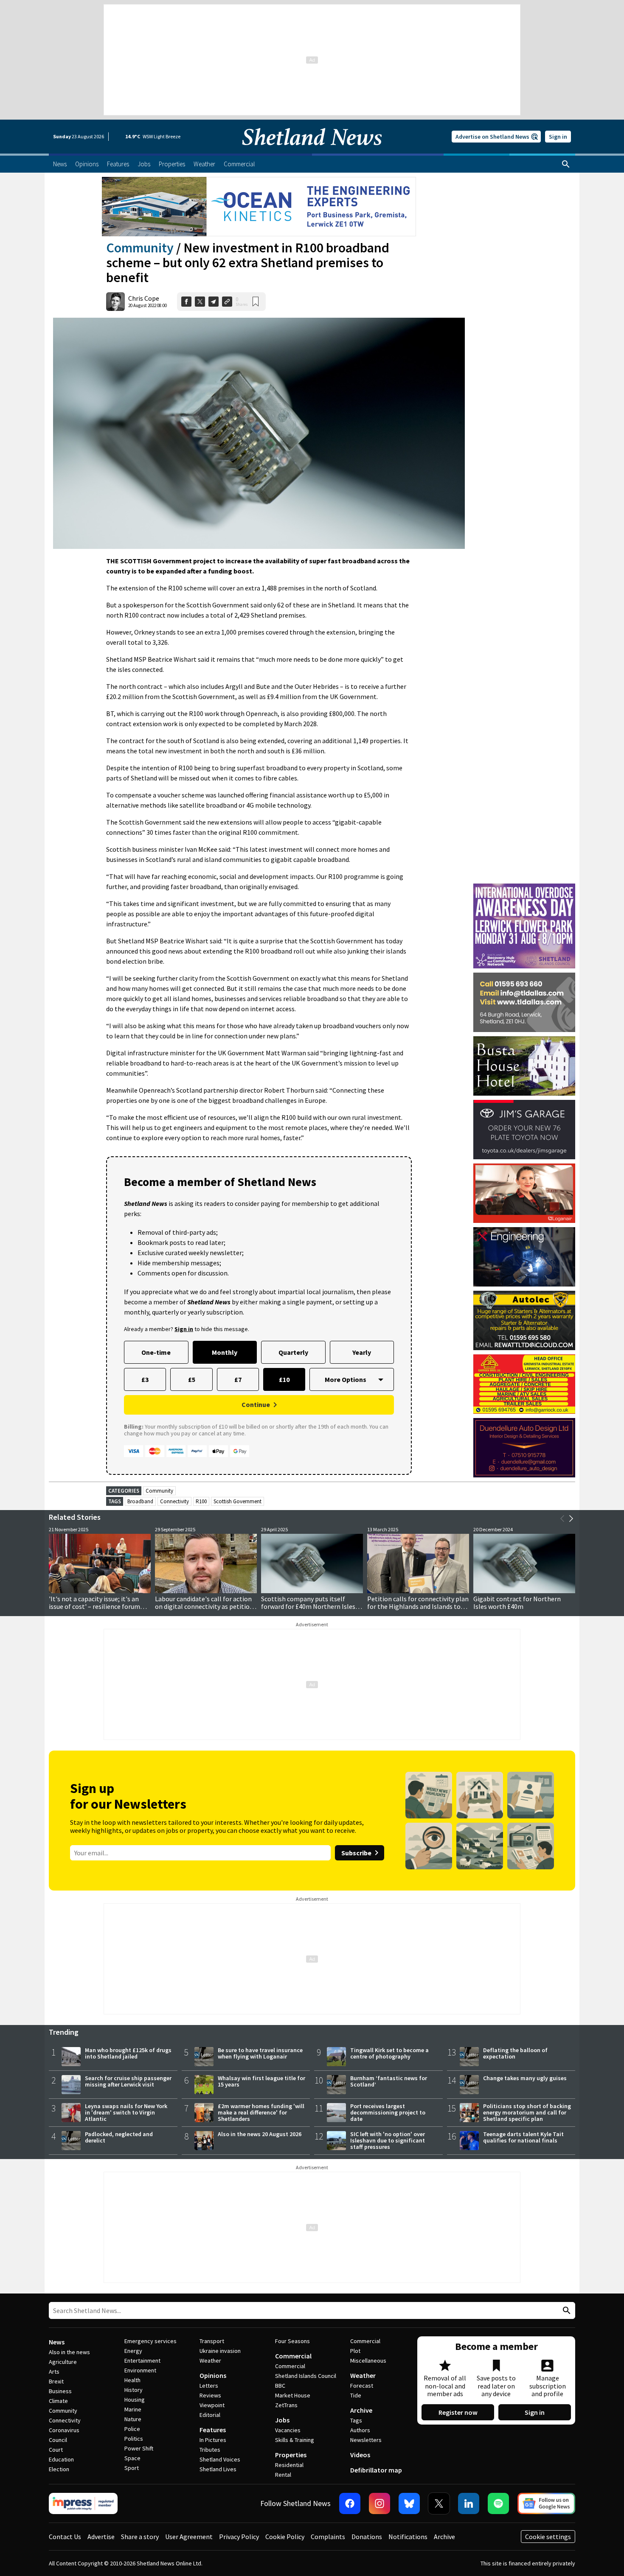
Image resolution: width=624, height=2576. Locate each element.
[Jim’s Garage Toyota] (524, 1130)
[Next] (571, 1519)
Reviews (210, 2395)
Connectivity (174, 1501)
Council (58, 2440)
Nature (133, 2419)
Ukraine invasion (220, 2351)
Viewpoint (212, 2405)
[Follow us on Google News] (546, 2503)
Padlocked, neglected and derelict (119, 2137)
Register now (458, 2412)
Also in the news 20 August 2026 (260, 2134)
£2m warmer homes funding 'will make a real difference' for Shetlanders (261, 2112)
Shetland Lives (218, 2469)
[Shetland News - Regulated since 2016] (83, 2503)
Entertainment (142, 2361)
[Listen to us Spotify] (498, 2503)
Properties (291, 2455)
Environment (140, 2370)
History (134, 2390)
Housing (135, 2400)
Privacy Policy (239, 2537)
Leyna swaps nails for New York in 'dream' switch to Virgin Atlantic (126, 2112)
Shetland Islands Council (306, 2376)
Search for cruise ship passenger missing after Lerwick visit (128, 2081)
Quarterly (293, 1352)
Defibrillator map (376, 2470)
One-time (156, 1352)
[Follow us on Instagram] (379, 2503)
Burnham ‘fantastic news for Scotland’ (389, 2081)
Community (140, 248)
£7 (238, 1379)
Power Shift (139, 2448)
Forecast (362, 2386)
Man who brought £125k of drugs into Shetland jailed (128, 2053)
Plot (355, 2351)
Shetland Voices (220, 2459)
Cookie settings (548, 2537)
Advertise (101, 2537)
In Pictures (213, 2440)
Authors (360, 2430)
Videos (360, 2455)
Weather (210, 2361)
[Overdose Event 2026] (524, 887)
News (57, 2342)
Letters (209, 2386)
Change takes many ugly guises (525, 2078)
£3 (145, 1379)
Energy (133, 2351)
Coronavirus (64, 2430)
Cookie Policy (285, 2537)
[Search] (566, 164)
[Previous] (562, 1519)
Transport (212, 2341)
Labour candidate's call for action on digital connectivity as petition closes (204, 1606)
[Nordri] (524, 1257)
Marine (133, 2409)
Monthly (225, 1352)
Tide (356, 2395)
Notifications (408, 2537)
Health (132, 2380)
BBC (280, 2386)
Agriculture (63, 2362)
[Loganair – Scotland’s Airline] (524, 1193)
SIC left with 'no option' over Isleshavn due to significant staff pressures (388, 2140)
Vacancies (288, 2430)
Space (132, 2458)
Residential (289, 2465)
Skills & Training (295, 2440)
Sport (132, 2468)
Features (213, 2430)
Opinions (213, 2375)
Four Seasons (292, 2341)
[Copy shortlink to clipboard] (227, 302)
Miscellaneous (368, 2361)
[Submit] (565, 2311)
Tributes (210, 2450)
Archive (361, 2410)
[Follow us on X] (439, 2503)
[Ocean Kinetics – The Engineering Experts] (259, 207)
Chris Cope (144, 298)
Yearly (362, 1352)
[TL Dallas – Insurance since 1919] (524, 1002)
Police (132, 2429)
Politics (134, 2439)
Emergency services (150, 2341)
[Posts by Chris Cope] (115, 302)
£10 (284, 1379)
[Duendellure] (524, 1448)
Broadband (140, 1501)
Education (61, 2459)
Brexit (56, 2381)
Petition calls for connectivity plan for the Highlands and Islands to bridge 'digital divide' (418, 1606)
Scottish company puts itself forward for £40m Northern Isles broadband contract (308, 1606)
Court (56, 2450)
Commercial (293, 2356)
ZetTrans (286, 2405)
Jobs (282, 2420)
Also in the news (69, 2352)
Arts (54, 2372)
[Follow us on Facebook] (350, 2503)
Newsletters (366, 2440)
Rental (283, 2475)
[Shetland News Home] (312, 151)
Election (59, 2469)
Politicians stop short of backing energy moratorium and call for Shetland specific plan (527, 2112)
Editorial (210, 2415)
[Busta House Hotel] (524, 1066)
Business (60, 2391)
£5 (192, 1379)
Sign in (558, 137)
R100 (201, 1501)
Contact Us (65, 2537)
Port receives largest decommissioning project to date (388, 2112)
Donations (367, 2537)
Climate (58, 2401)
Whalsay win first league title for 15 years (261, 2081)
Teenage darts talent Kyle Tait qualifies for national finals (523, 2137)
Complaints (328, 2537)
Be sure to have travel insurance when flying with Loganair (260, 2053)
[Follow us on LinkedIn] (469, 2503)
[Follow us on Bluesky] (409, 2503)
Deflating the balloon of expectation (515, 2053)
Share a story (140, 2537)
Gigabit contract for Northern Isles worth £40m (517, 1603)
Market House (293, 2395)
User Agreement (189, 2537)
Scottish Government (238, 1501)
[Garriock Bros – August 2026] (524, 1384)
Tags (356, 2420)
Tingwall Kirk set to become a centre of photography (389, 2053)
